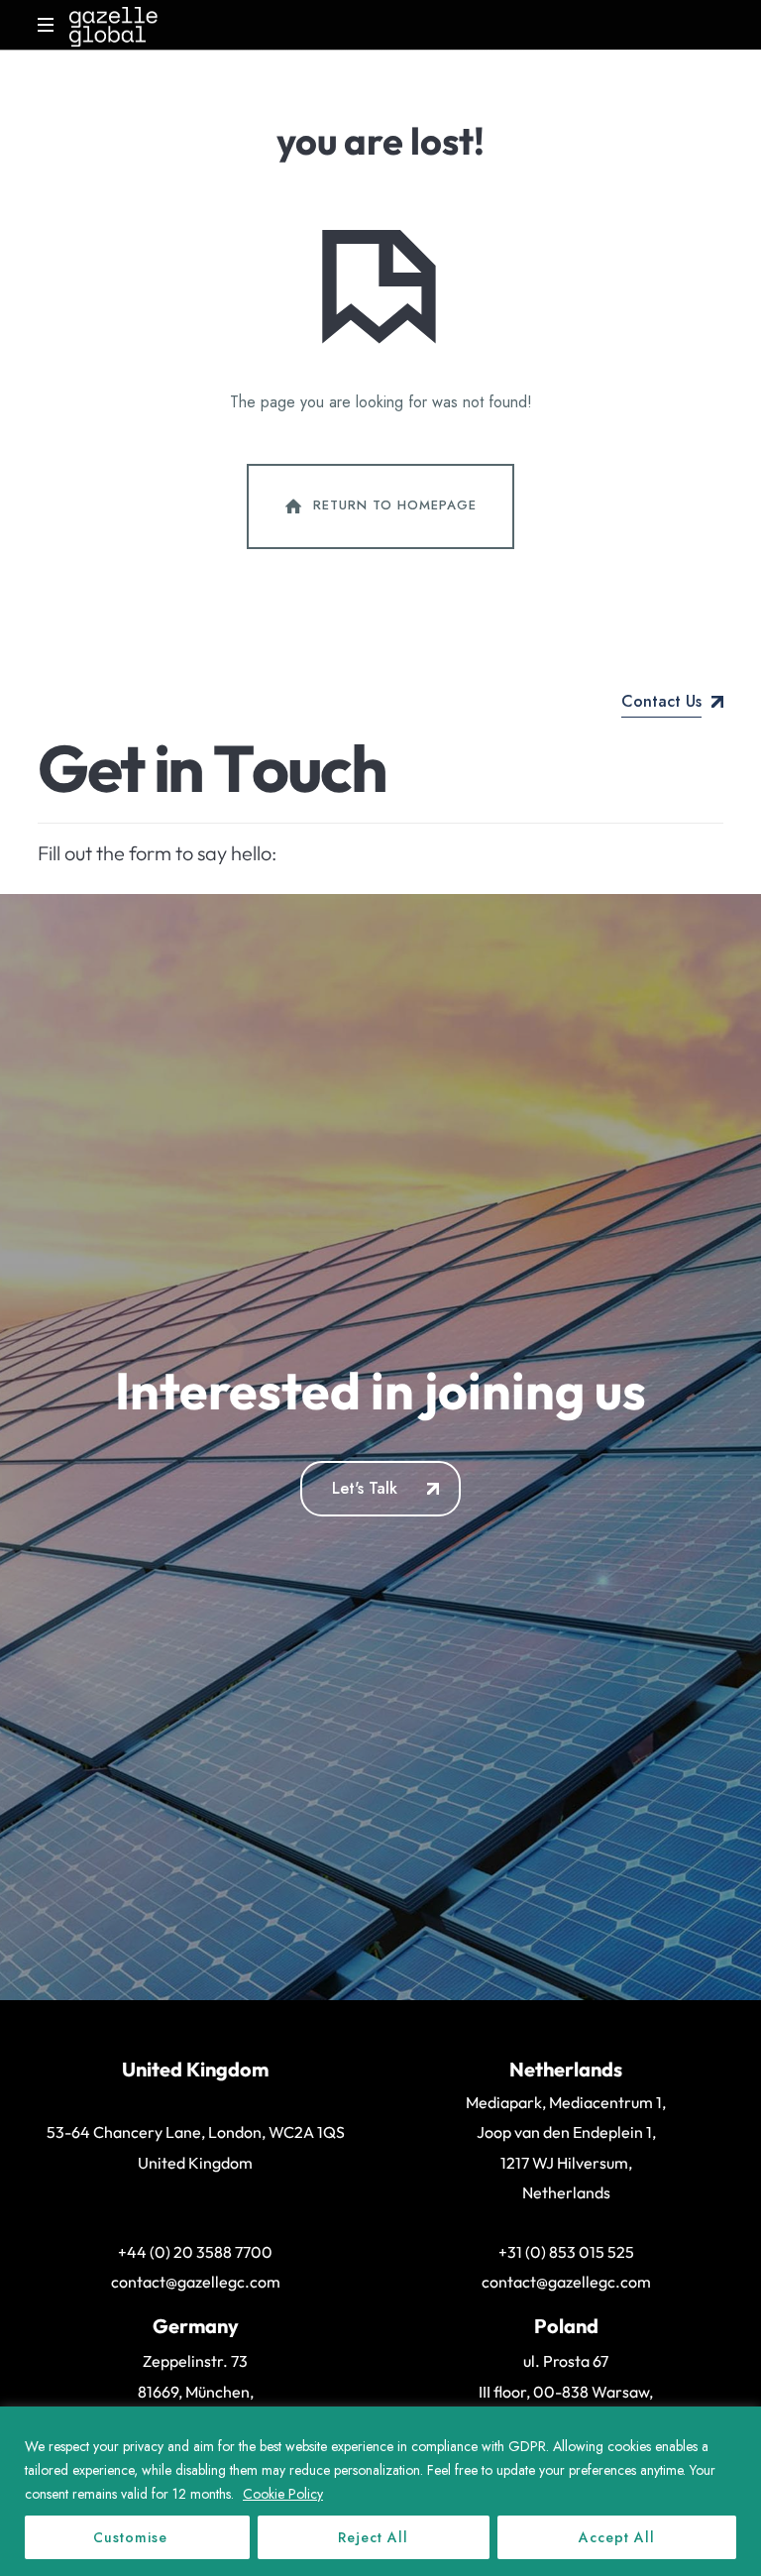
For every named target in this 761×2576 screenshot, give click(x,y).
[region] (380, 2491)
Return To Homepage (395, 505)
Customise (130, 2537)
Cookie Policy (283, 2494)
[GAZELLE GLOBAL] (113, 25)
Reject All (373, 2537)
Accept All (617, 2537)
